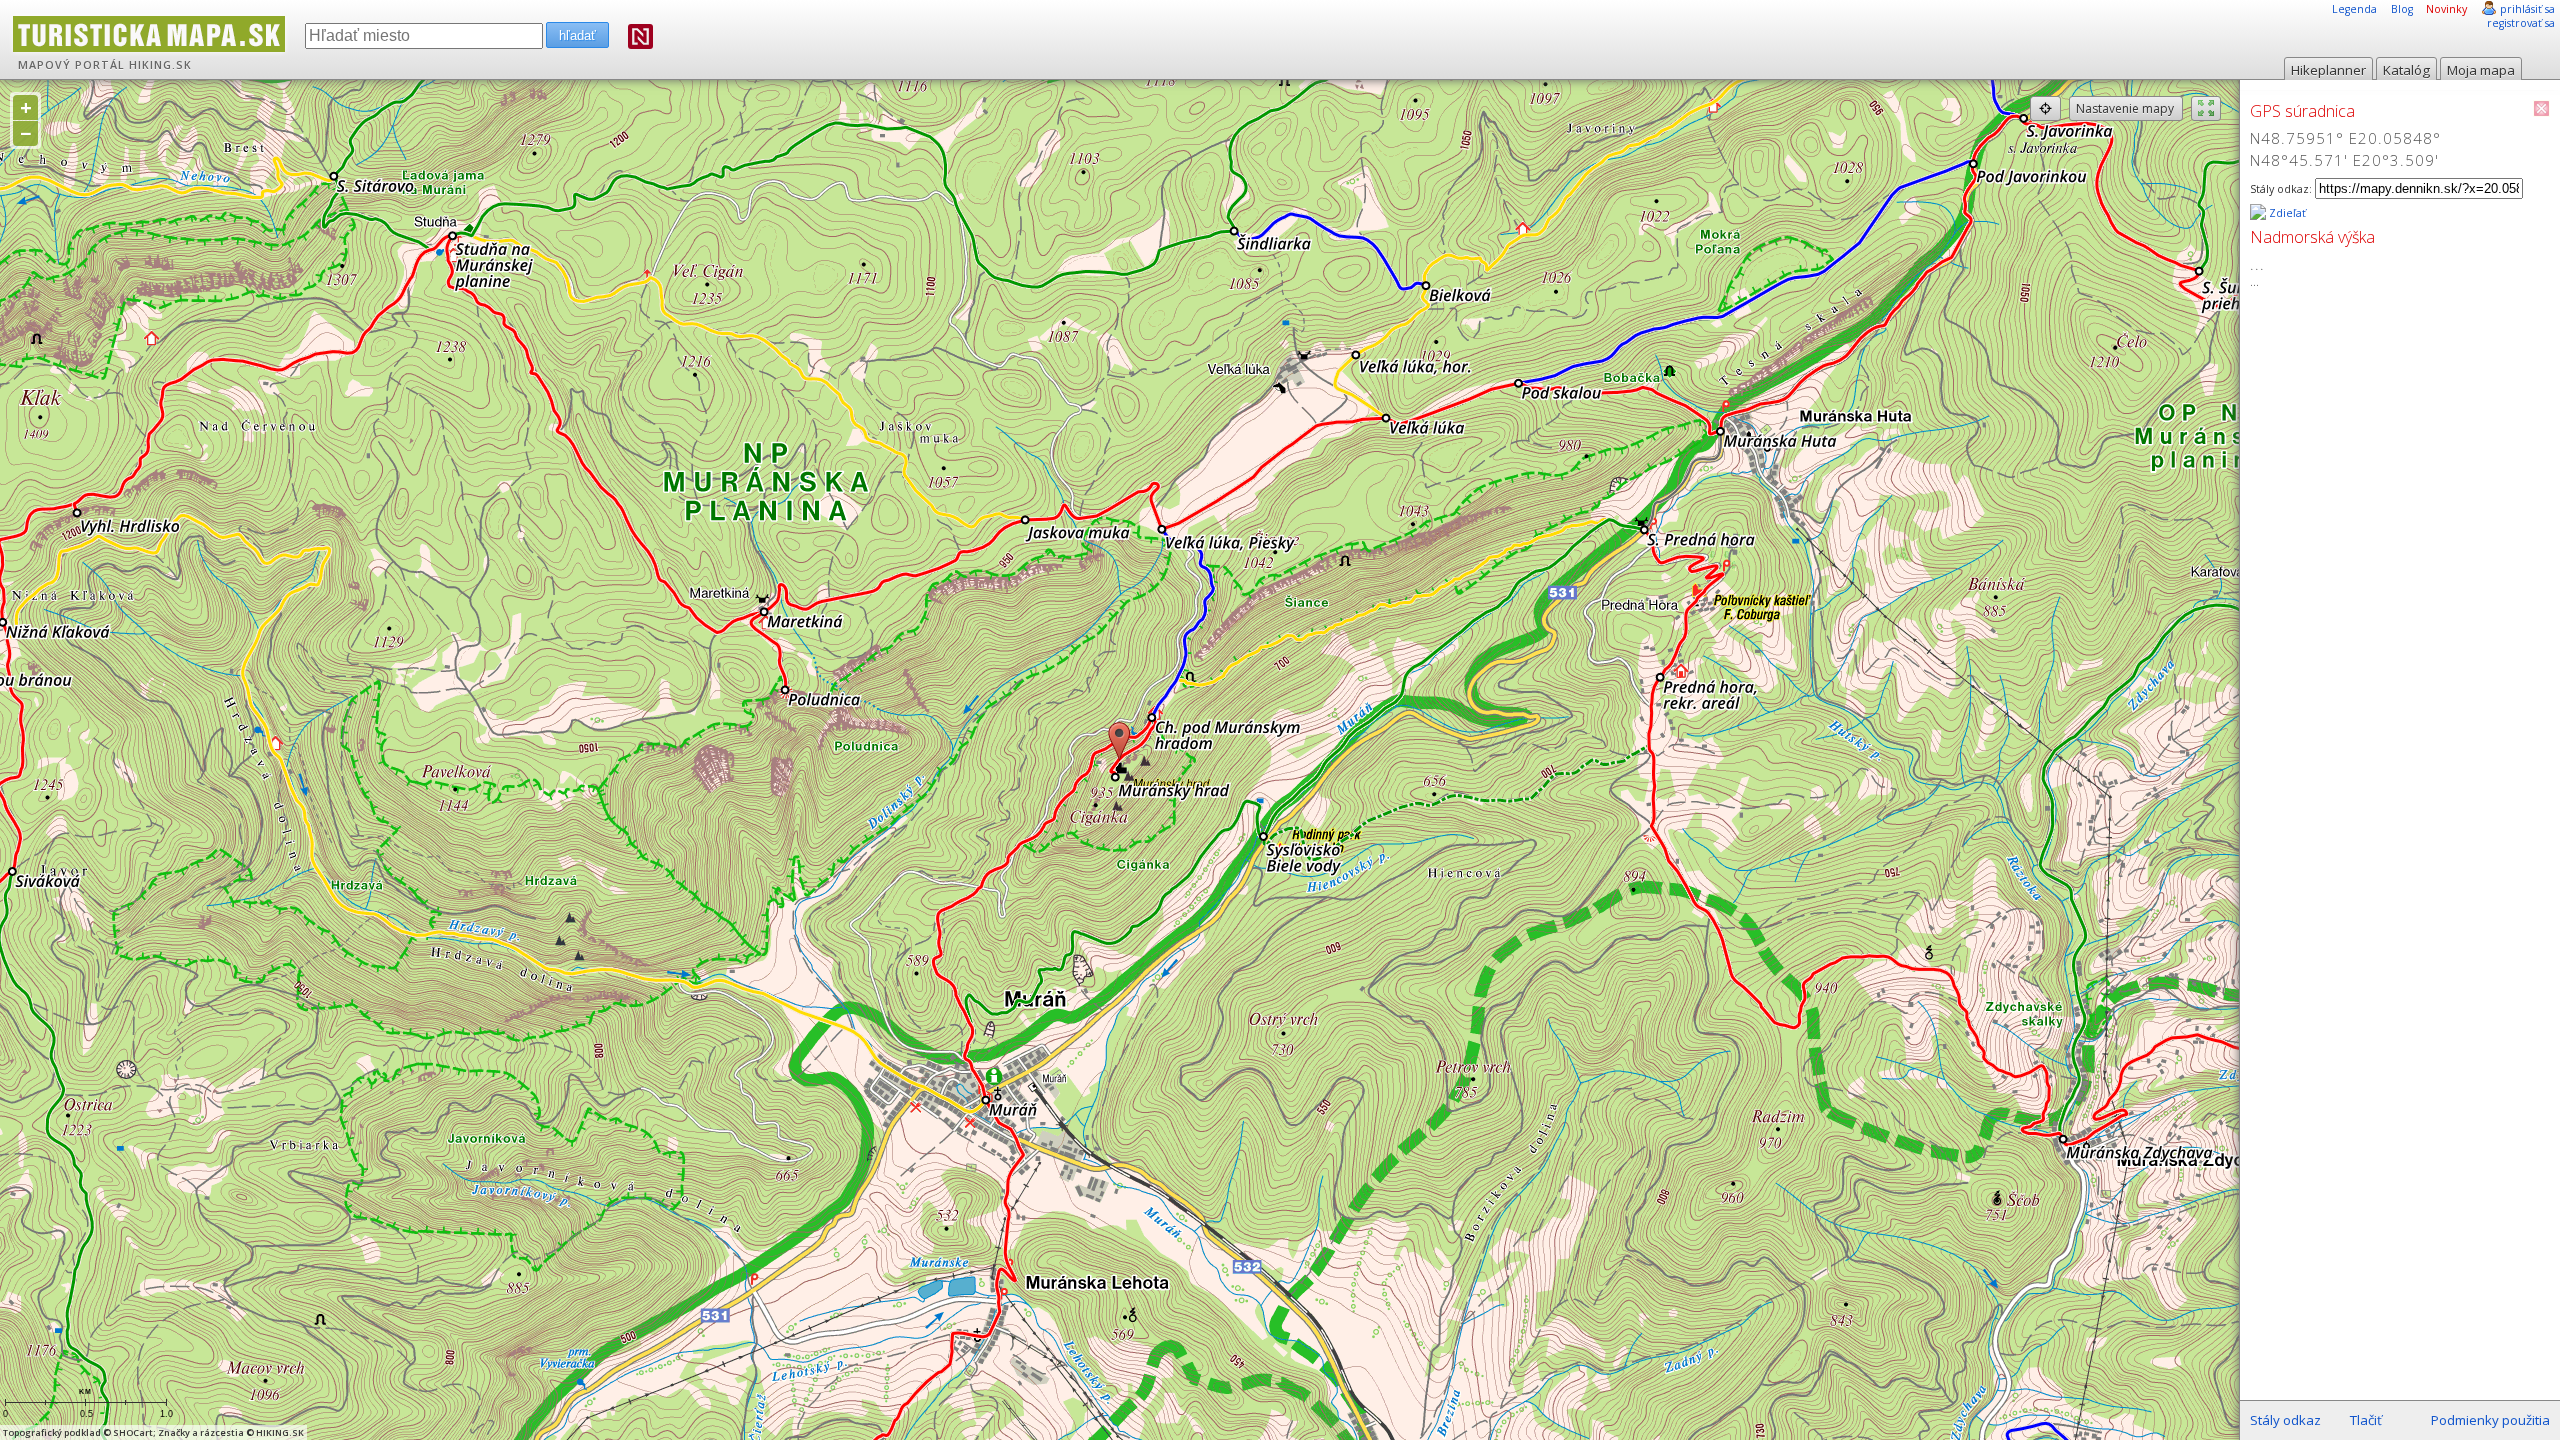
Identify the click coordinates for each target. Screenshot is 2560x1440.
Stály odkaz (2285, 1420)
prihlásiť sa (2527, 9)
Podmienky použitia (2490, 1420)
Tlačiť (2366, 1420)
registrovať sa (2521, 23)
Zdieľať (2286, 213)
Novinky (2446, 9)
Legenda (2354, 9)
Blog (2402, 9)
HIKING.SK (160, 65)
